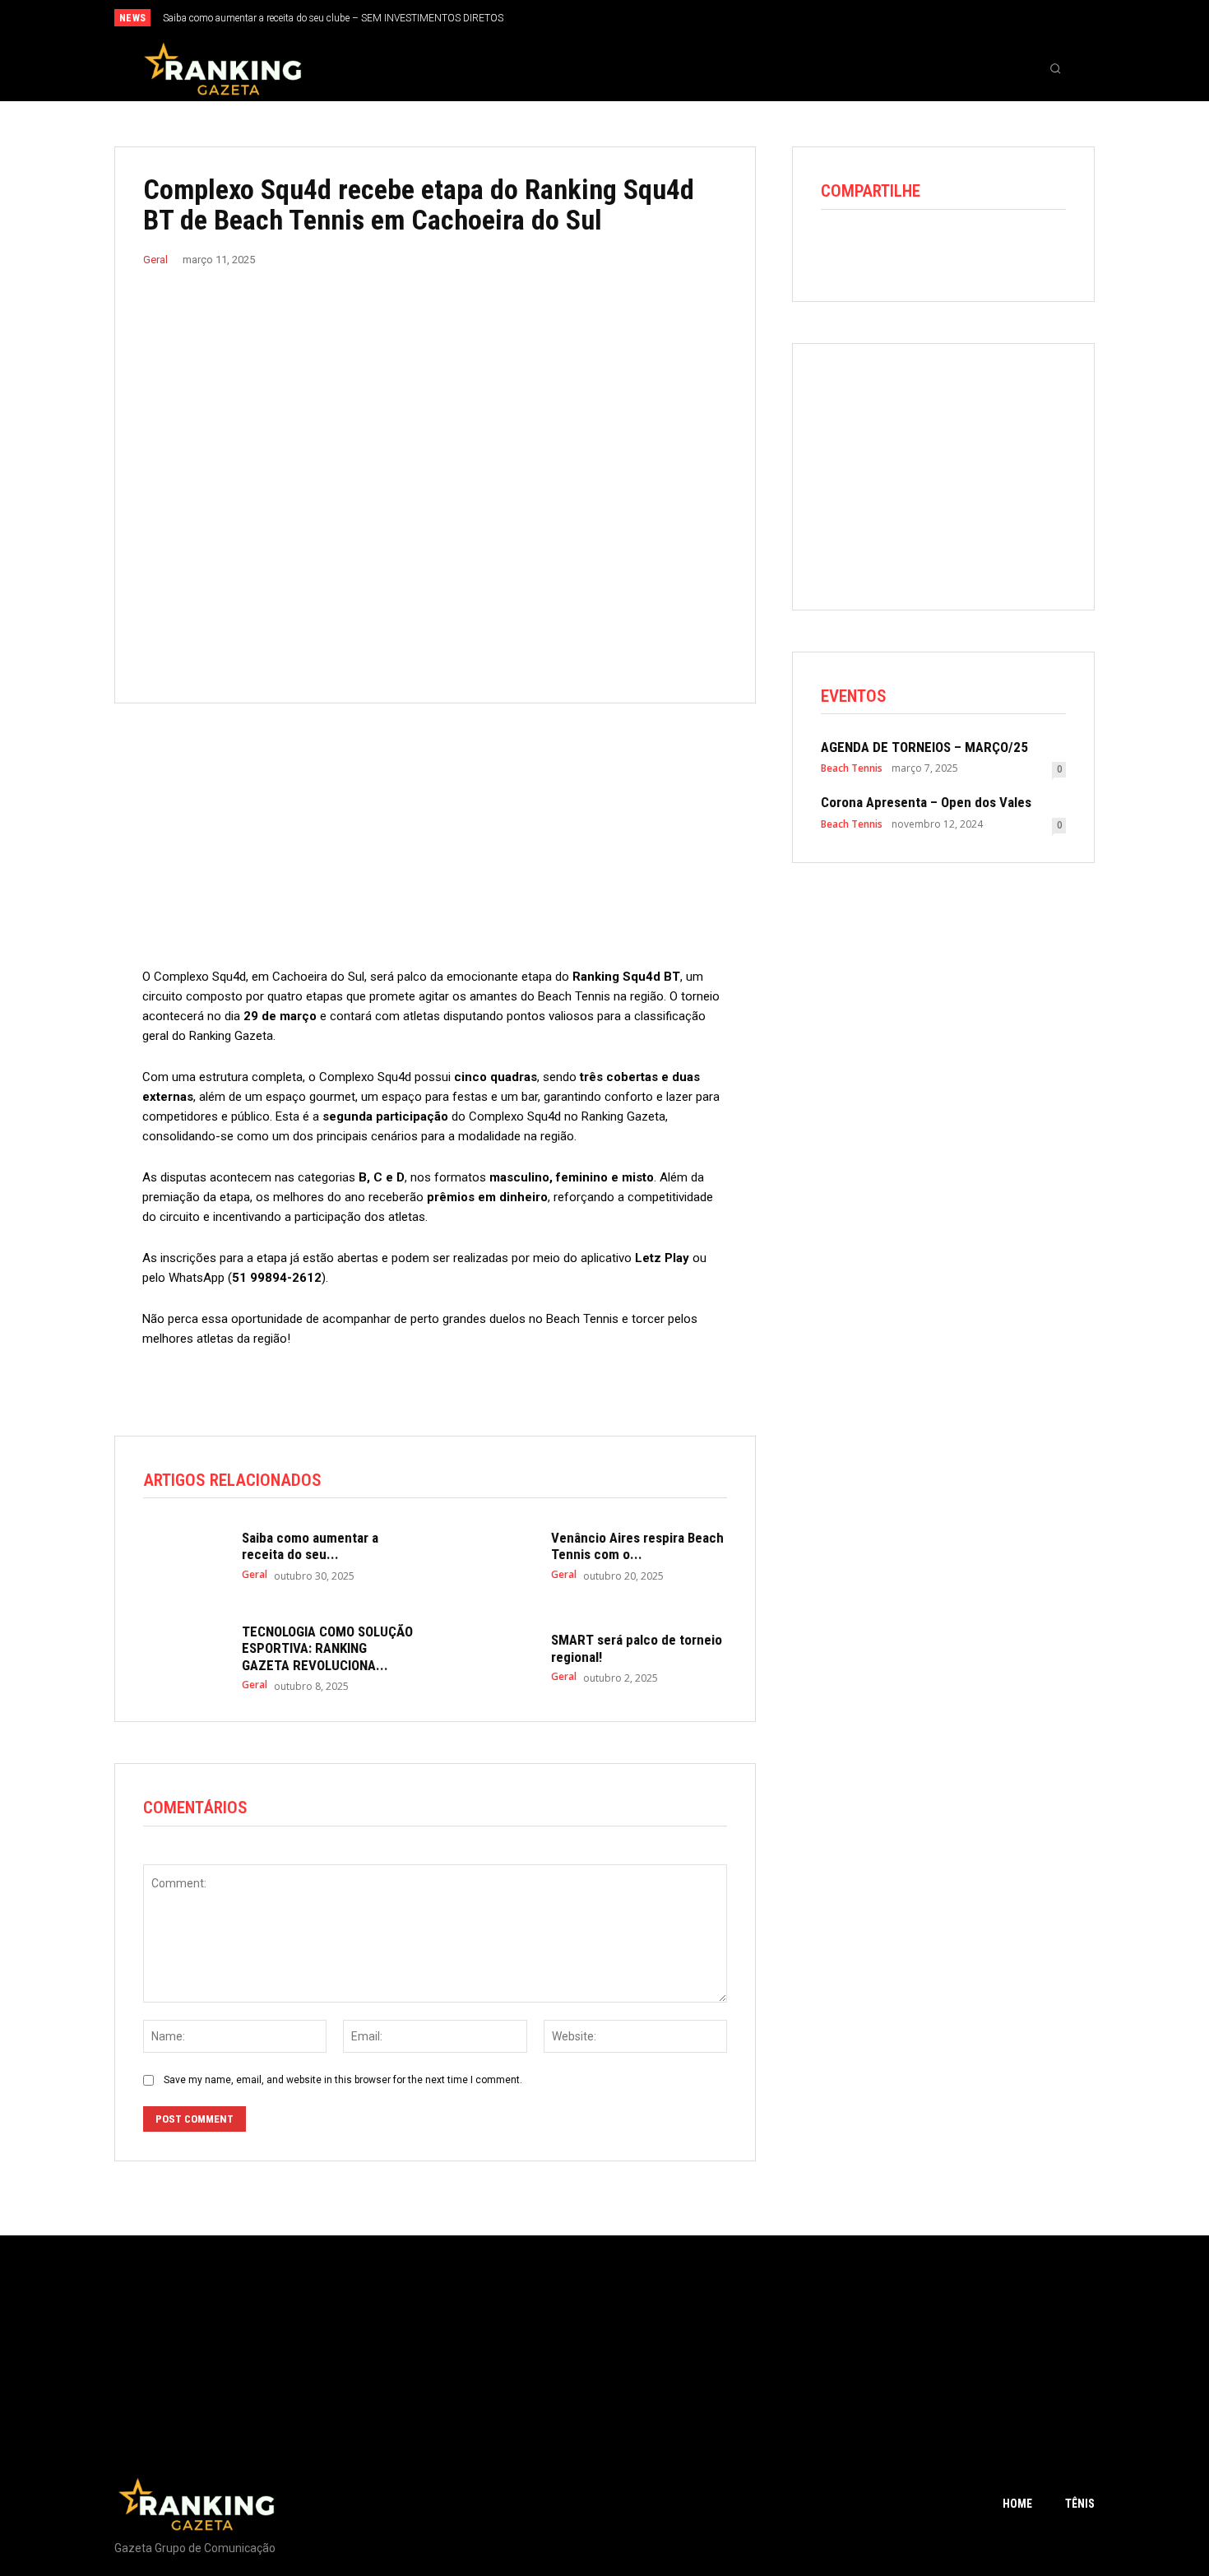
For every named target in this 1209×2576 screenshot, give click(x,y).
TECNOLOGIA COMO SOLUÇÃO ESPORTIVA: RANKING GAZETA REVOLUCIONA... (327, 1648)
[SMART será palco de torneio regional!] (493, 1656)
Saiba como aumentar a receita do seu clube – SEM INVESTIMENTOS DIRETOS (333, 18)
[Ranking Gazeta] (223, 68)
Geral (155, 260)
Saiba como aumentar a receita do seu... (310, 1546)
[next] (659, 18)
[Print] (989, 250)
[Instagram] (1023, 19)
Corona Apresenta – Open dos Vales (926, 802)
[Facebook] (996, 19)
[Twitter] (1050, 19)
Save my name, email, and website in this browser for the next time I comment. (343, 2080)
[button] (1055, 68)
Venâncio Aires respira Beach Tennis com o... (637, 1546)
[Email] (951, 250)
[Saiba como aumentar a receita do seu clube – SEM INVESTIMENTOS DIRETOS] (184, 1556)
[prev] (633, 18)
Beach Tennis (852, 768)
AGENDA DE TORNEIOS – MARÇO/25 (924, 747)
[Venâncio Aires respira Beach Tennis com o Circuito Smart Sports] (493, 1556)
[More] (1027, 250)
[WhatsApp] (913, 250)
